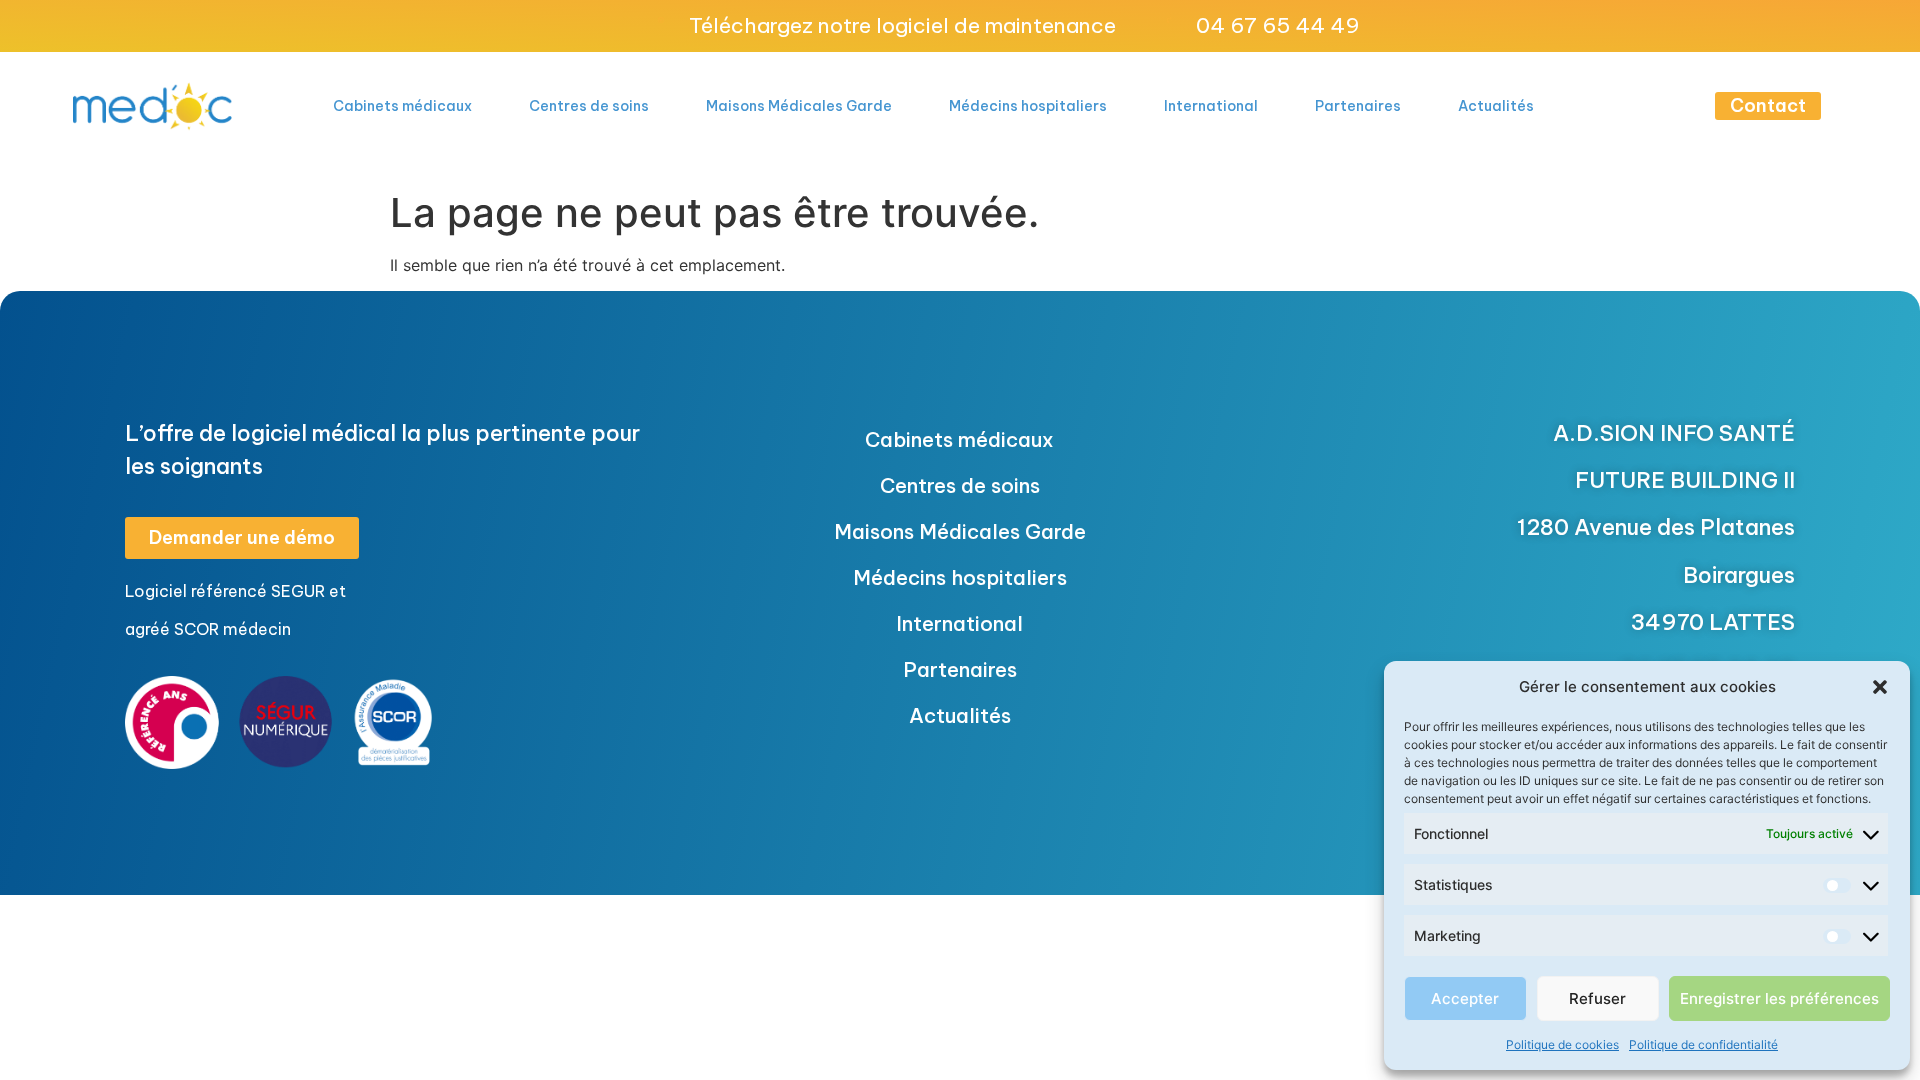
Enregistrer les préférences (1779, 998)
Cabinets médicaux (402, 106)
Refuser (1597, 998)
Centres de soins (589, 106)
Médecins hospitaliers (1028, 106)
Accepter (1465, 998)
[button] (1880, 687)
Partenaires (1358, 106)
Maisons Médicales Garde (799, 106)
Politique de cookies (1562, 1044)
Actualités (1496, 106)
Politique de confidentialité (1703, 1044)
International (1211, 106)
